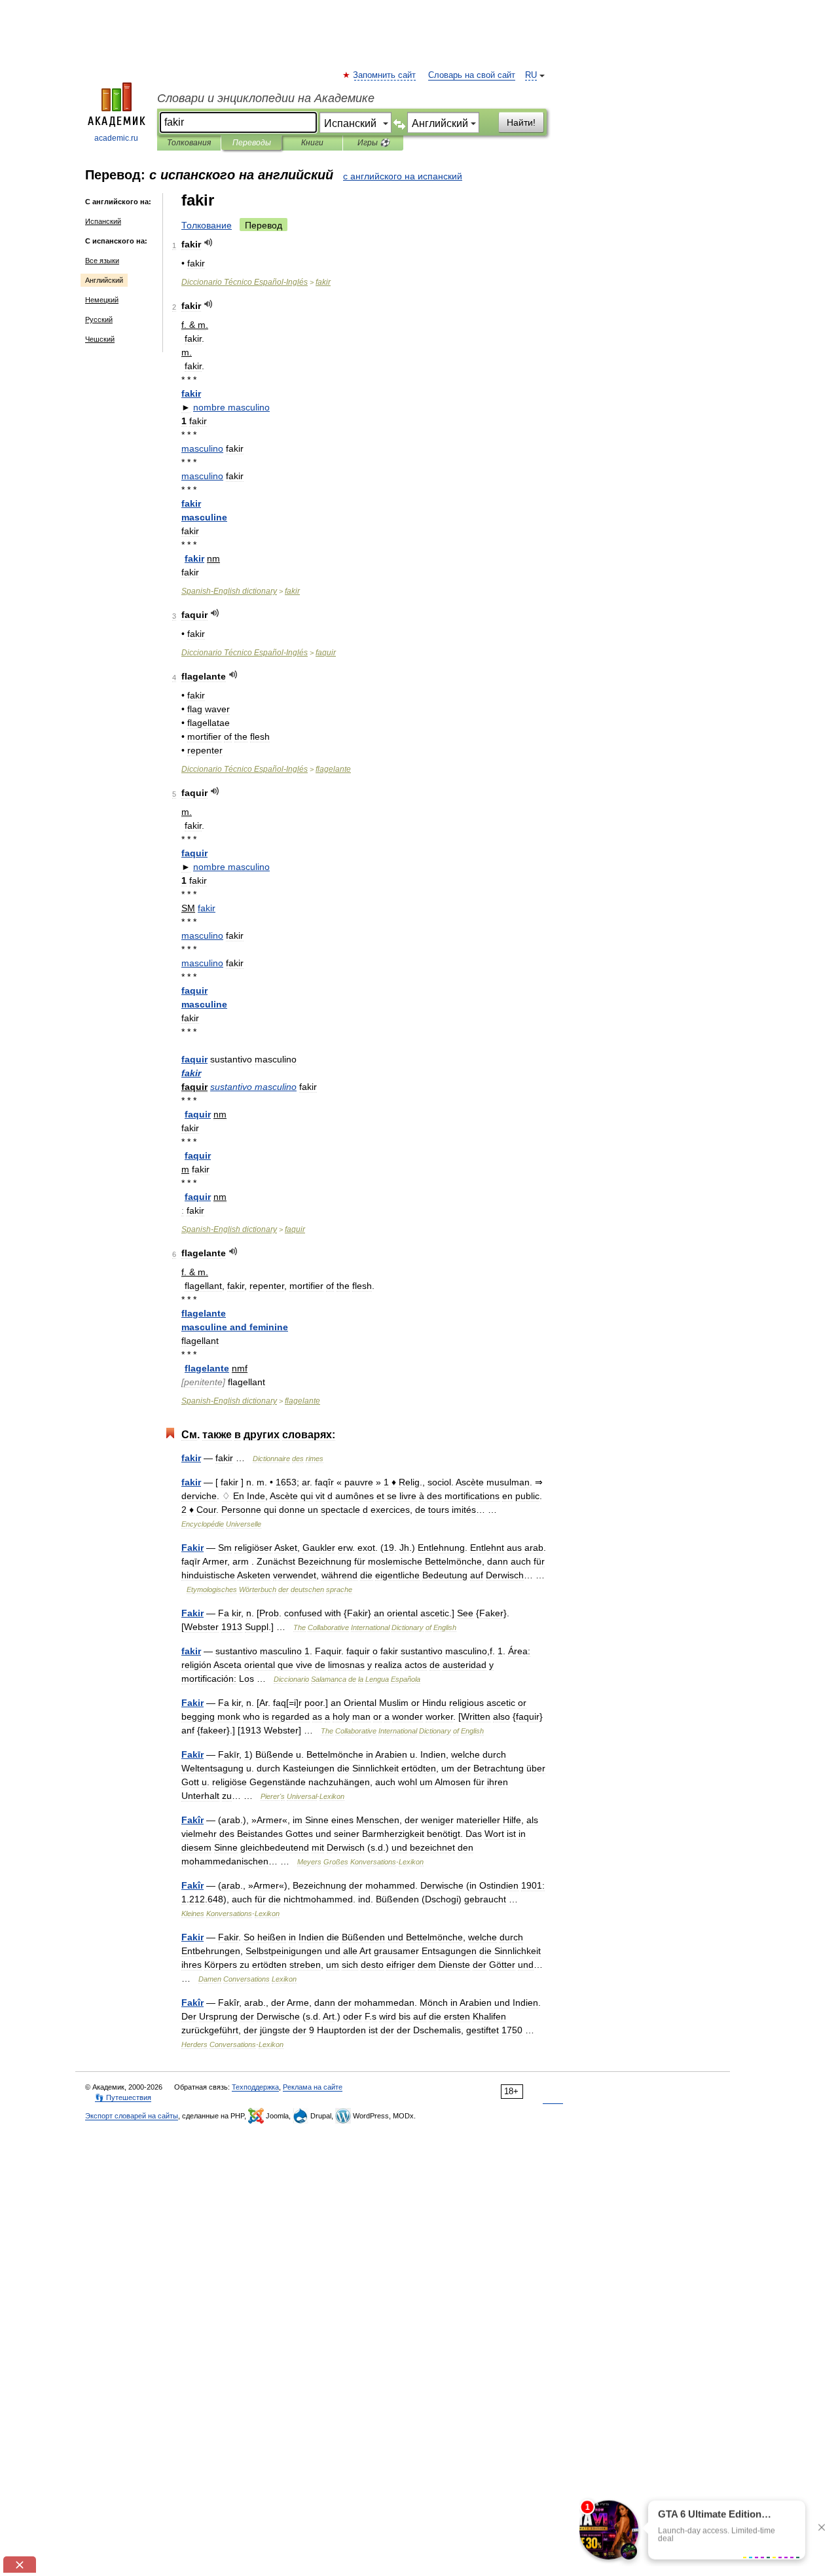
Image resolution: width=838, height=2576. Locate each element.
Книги (312, 143)
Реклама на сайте (313, 2087)
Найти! (521, 122)
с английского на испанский (403, 176)
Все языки (102, 261)
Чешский (100, 339)
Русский (99, 319)
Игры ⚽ (373, 143)
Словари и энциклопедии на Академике (266, 98)
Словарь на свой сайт (472, 75)
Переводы (252, 143)
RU (531, 75)
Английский (104, 280)
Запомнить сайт (385, 75)
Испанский (103, 221)
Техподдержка (255, 2087)
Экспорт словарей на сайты (132, 2116)
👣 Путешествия (123, 2097)
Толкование (207, 225)
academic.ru (116, 138)
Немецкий (102, 300)
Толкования (189, 143)
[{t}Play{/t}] (209, 243)
